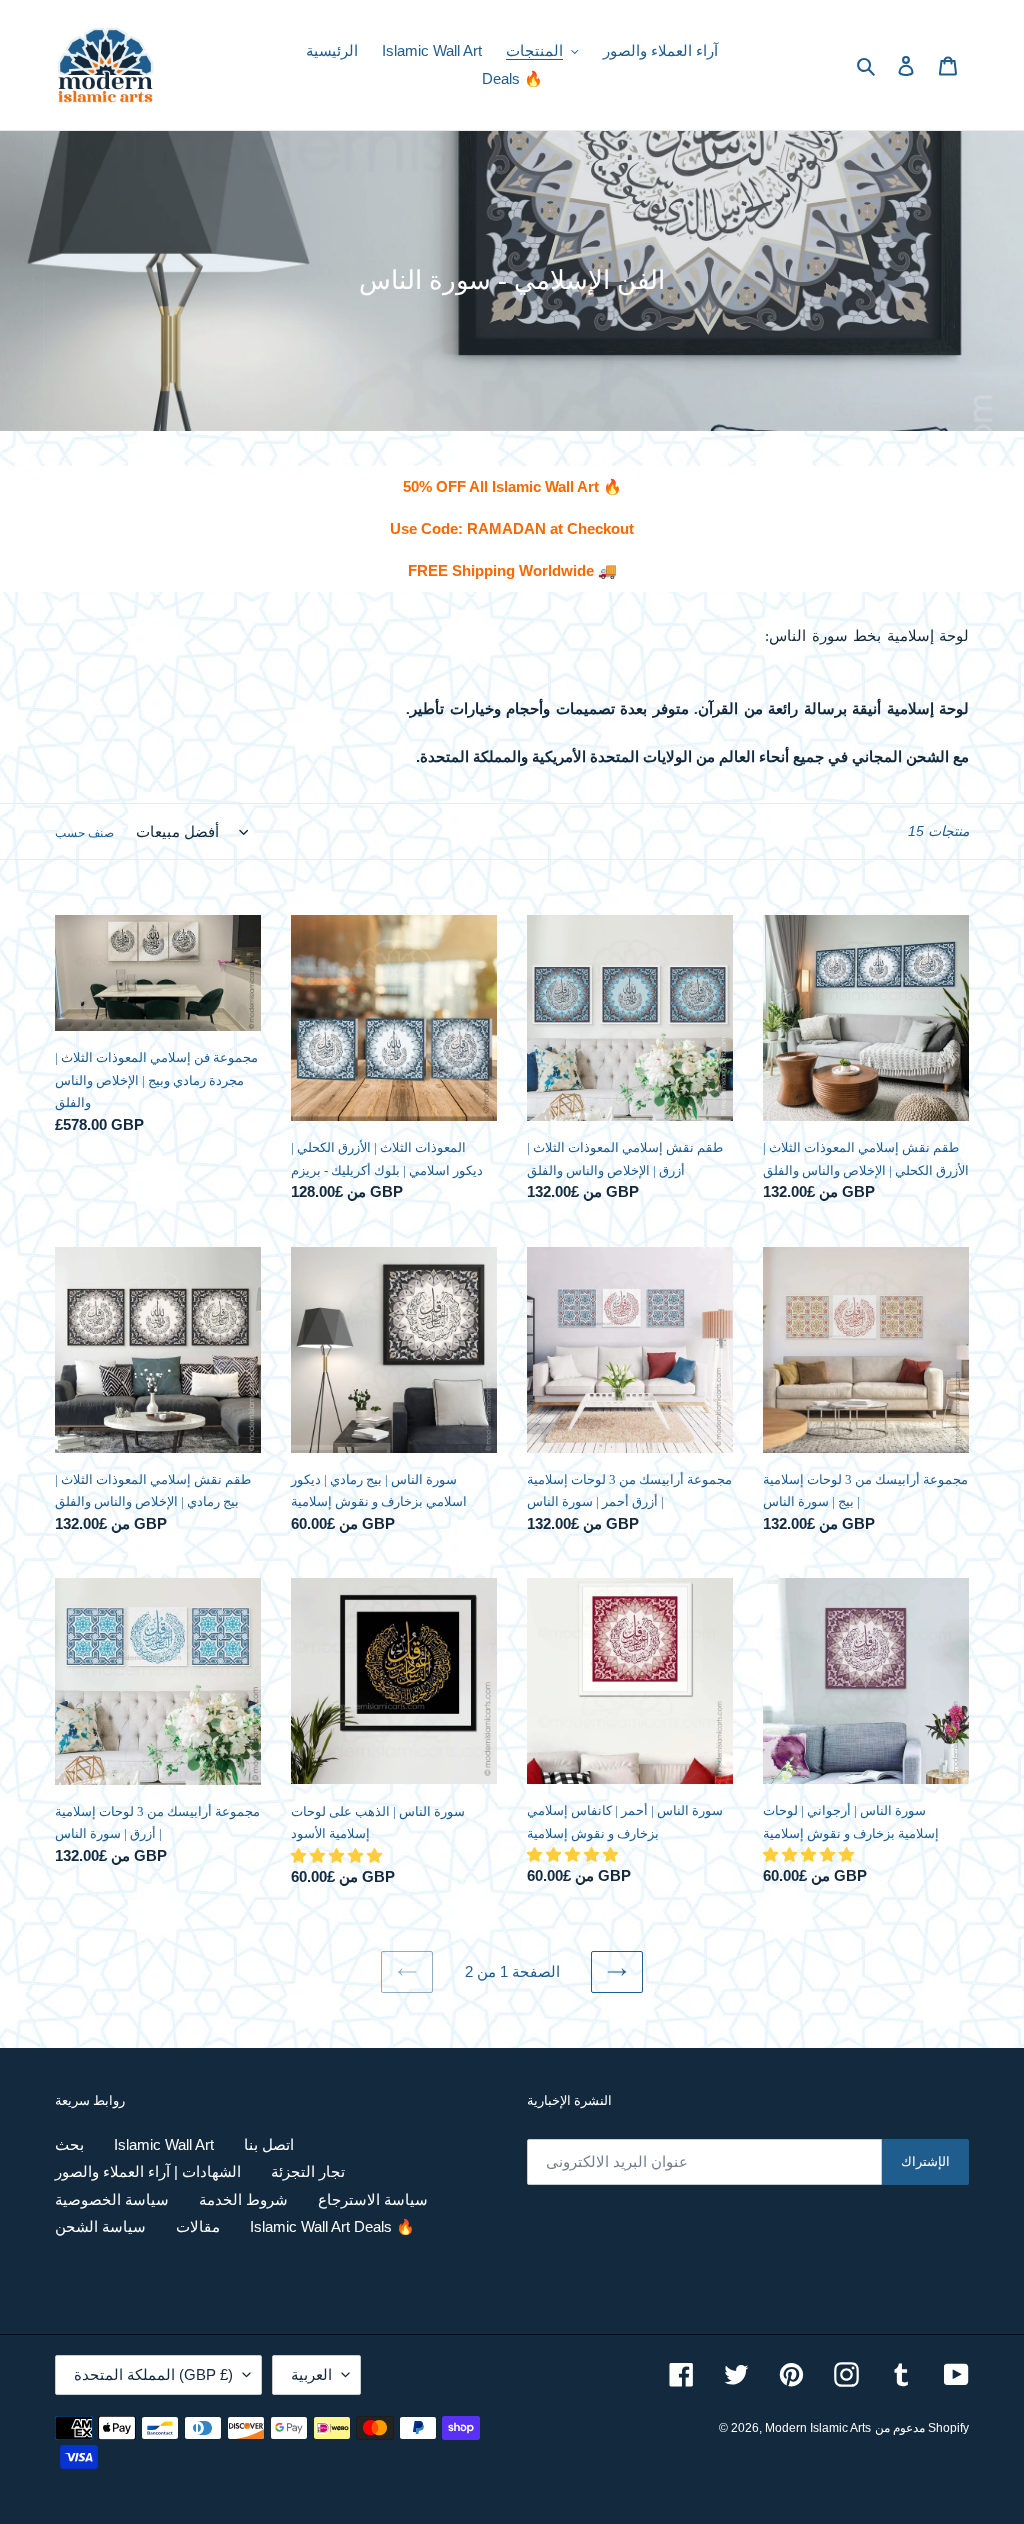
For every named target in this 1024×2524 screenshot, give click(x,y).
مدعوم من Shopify (922, 2428)
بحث (69, 2144)
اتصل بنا (269, 2144)
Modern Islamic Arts (818, 2428)
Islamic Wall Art (164, 2144)
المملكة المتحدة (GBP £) (153, 2374)
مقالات (198, 2226)
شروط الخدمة (243, 2199)
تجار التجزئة (308, 2171)
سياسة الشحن (100, 2226)
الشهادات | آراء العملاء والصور (148, 2171)
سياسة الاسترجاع (373, 2199)
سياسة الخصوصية (112, 2199)
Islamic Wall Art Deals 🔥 (332, 2226)
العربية (311, 2374)
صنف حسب (84, 833)
